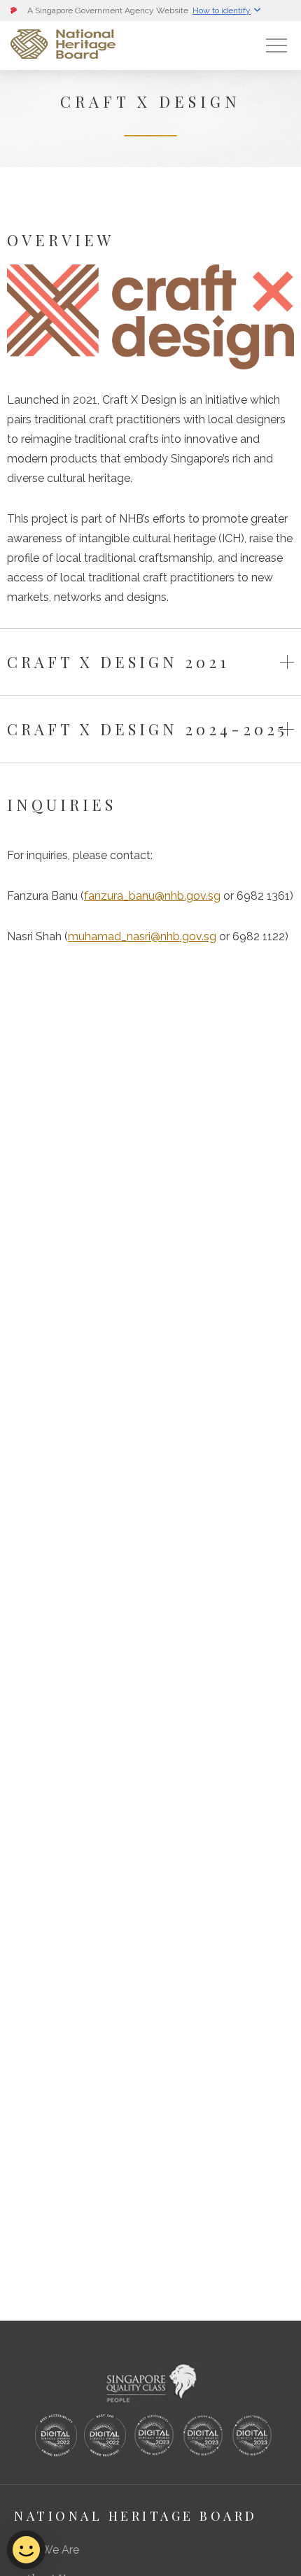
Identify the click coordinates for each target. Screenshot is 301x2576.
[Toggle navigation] (276, 45)
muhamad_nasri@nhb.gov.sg (142, 936)
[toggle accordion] (287, 662)
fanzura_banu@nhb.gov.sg (152, 896)
